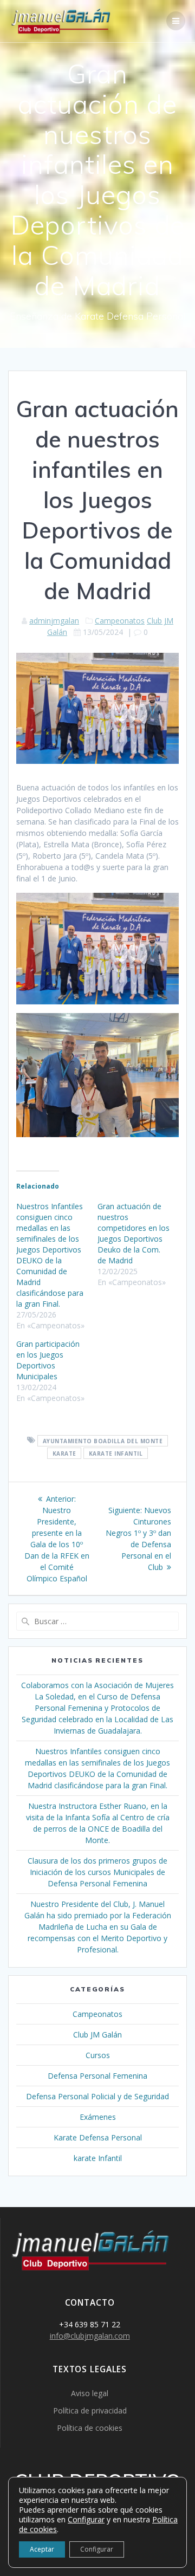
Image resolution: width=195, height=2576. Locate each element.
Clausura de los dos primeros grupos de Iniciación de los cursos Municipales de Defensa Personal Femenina (97, 1872)
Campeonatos (120, 621)
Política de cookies (90, 2428)
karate (64, 1453)
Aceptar (42, 2549)
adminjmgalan (54, 621)
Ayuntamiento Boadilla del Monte (103, 1441)
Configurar (86, 2520)
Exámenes (98, 2117)
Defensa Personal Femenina (97, 2076)
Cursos (98, 2055)
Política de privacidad (90, 2410)
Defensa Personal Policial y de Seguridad (97, 2096)
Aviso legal (90, 2393)
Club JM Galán (97, 2035)
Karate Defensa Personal (98, 2137)
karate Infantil (116, 1453)
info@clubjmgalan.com (90, 2336)
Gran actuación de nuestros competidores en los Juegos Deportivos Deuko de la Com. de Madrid (134, 1233)
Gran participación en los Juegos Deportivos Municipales (48, 1360)
